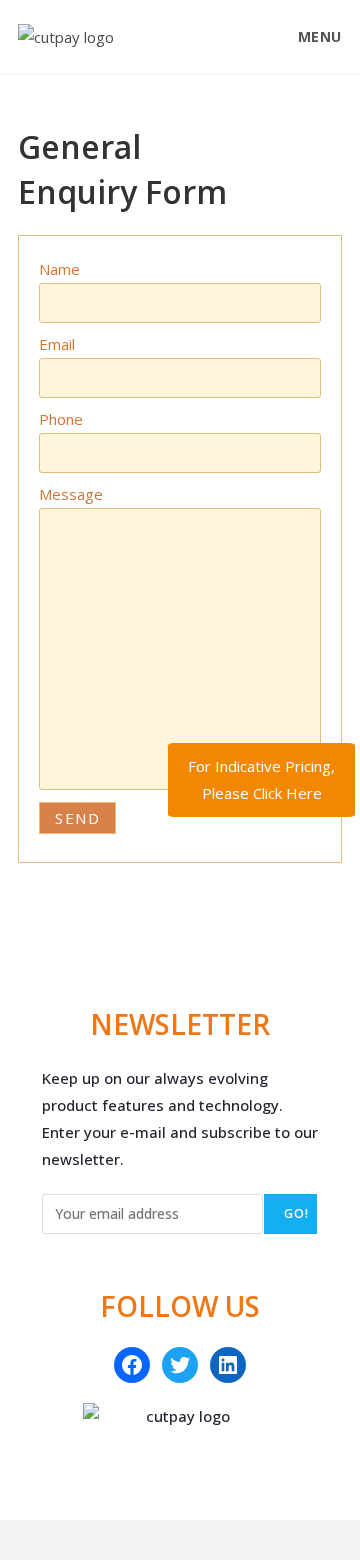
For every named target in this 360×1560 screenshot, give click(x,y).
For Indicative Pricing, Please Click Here (261, 779)
